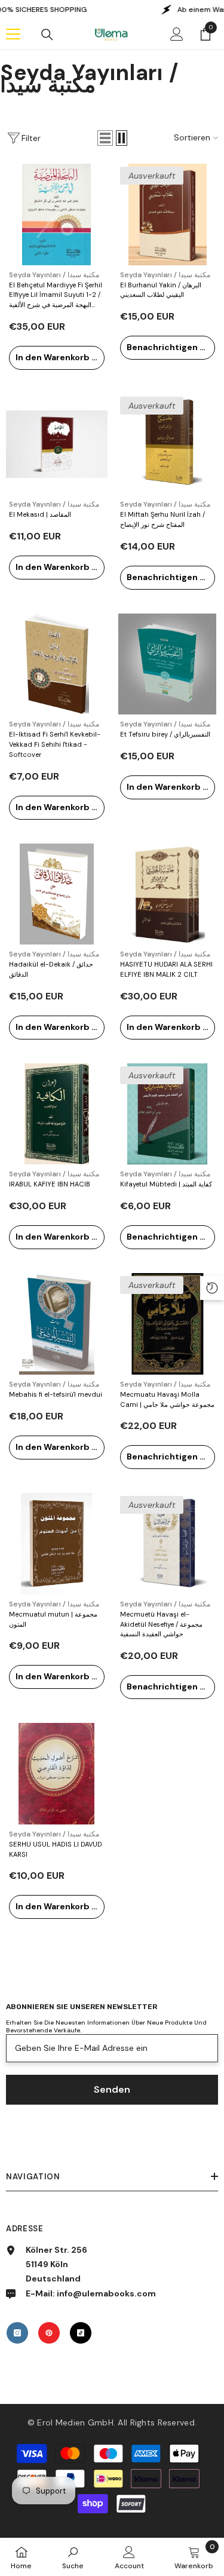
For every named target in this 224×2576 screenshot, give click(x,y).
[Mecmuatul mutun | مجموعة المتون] (57, 1544)
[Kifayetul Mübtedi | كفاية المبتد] (168, 1114)
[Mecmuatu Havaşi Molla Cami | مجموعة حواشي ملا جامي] (168, 1324)
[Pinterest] (49, 2333)
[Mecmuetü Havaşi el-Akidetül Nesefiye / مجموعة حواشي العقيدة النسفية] (168, 1544)
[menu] (13, 34)
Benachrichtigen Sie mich (171, 347)
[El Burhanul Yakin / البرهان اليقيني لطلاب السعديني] (168, 214)
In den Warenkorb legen (60, 357)
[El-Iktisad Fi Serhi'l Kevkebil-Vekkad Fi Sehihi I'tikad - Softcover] (57, 664)
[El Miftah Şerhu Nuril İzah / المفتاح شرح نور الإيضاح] (168, 444)
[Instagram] (17, 2333)
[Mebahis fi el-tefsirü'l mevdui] (57, 1324)
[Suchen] (47, 35)
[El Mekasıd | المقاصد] (57, 444)
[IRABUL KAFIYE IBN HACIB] (57, 1114)
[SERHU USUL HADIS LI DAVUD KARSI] (57, 1774)
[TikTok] (81, 2333)
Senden (112, 2089)
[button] (105, 138)
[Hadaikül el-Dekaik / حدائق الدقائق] (57, 894)
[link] (73, 2557)
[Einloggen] (177, 34)
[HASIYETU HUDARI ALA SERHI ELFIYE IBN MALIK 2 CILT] (168, 894)
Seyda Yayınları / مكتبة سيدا (54, 275)
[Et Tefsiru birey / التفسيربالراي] (168, 664)
